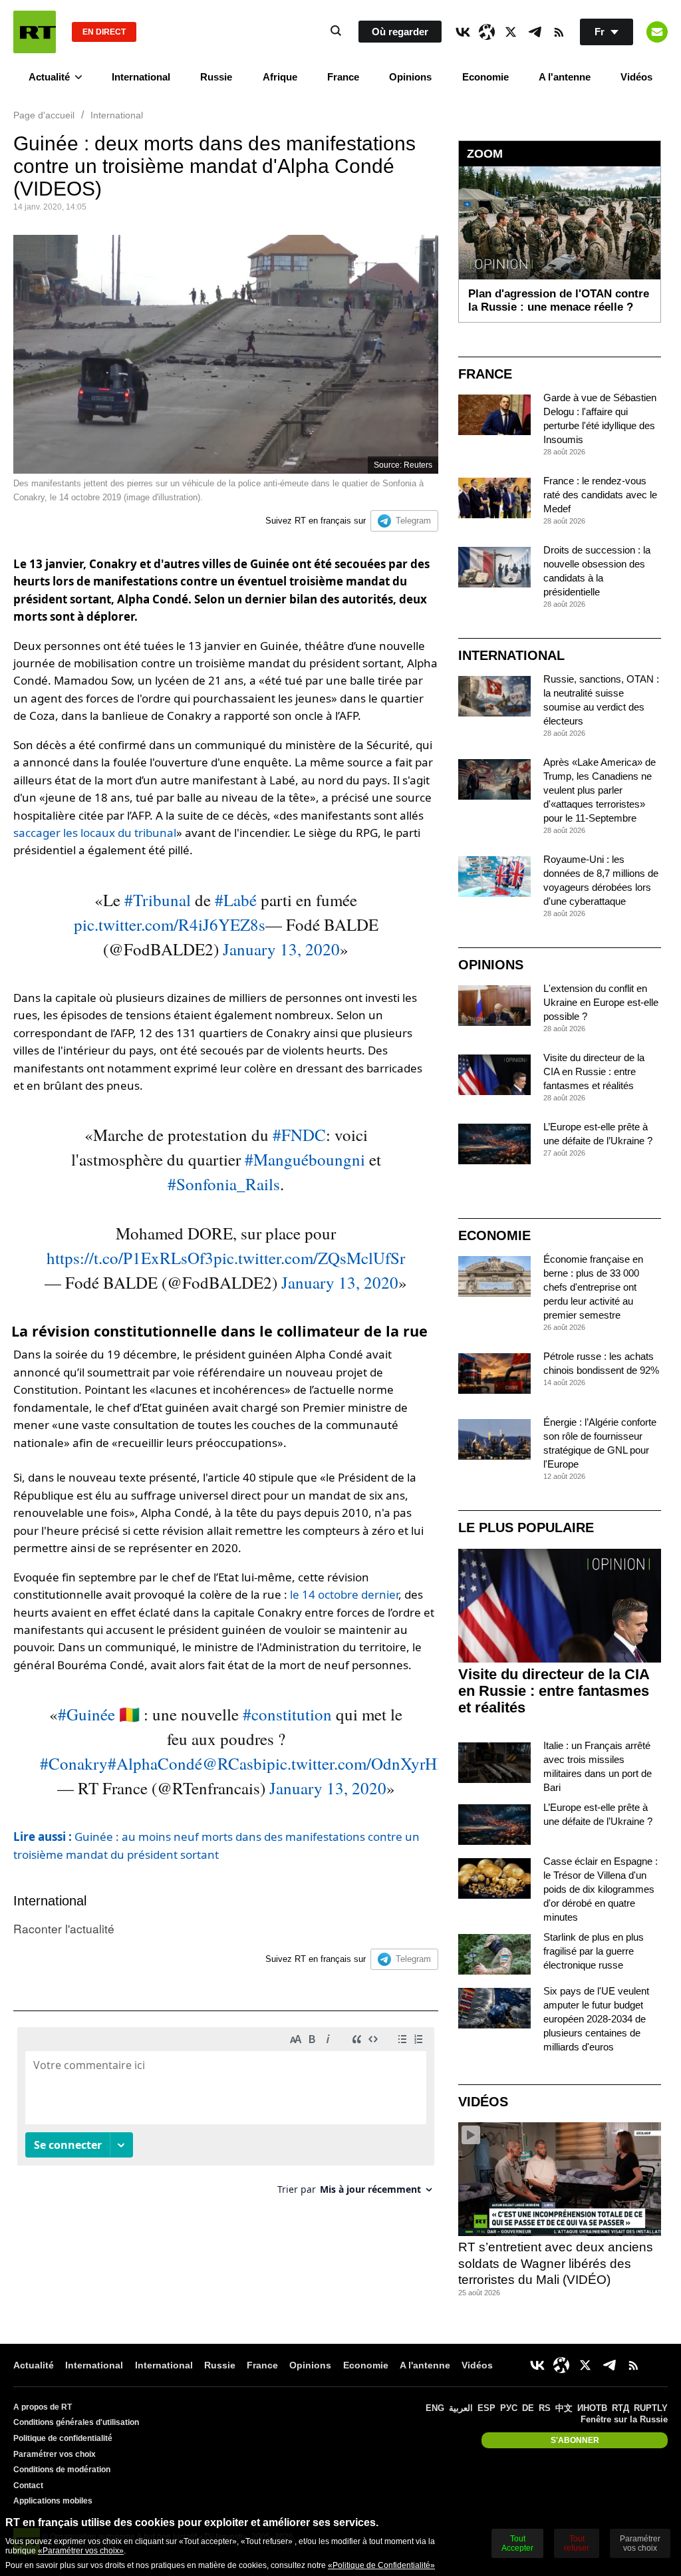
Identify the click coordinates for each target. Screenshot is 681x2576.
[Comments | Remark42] (226, 2116)
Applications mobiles (53, 2501)
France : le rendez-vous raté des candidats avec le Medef (600, 495)
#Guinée (86, 1714)
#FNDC (299, 1135)
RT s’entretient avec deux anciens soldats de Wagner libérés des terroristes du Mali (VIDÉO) (556, 2263)
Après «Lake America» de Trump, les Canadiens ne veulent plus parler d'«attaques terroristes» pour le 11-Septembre (600, 790)
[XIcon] (511, 32)
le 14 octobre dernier (344, 1594)
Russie (216, 77)
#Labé (236, 900)
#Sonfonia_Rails (224, 1184)
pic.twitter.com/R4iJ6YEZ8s (170, 924)
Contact (28, 2486)
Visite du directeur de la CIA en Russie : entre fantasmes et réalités (594, 1071)
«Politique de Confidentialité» (381, 2565)
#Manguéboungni (305, 1159)
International (141, 77)
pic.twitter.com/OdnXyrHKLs (366, 1763)
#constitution (287, 1714)
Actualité (49, 77)
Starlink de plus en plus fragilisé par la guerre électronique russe (594, 1951)
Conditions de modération (62, 2470)
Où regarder (400, 32)
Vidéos (636, 77)
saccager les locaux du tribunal (95, 833)
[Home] (35, 32)
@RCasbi (234, 1763)
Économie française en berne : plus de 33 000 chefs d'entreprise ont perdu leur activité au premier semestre (593, 1287)
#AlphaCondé (155, 1763)
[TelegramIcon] (535, 32)
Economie (485, 77)
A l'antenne (565, 77)
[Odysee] (487, 32)
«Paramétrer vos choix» (81, 2551)
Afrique (280, 77)
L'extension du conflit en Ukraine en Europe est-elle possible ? (601, 1002)
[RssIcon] (559, 32)
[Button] (657, 32)
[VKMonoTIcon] (463, 32)
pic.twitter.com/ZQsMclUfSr (309, 1258)
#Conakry (74, 1763)
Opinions (410, 77)
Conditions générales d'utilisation (76, 2422)
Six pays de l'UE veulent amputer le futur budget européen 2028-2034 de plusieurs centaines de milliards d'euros (596, 2019)
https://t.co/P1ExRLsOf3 (130, 1258)
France (343, 77)
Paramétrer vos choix (55, 2454)
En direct (104, 32)
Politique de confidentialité (63, 2438)
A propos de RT (43, 2407)
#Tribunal (158, 900)
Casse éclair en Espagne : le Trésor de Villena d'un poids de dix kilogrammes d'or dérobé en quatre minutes (601, 1889)
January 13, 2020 (281, 949)
